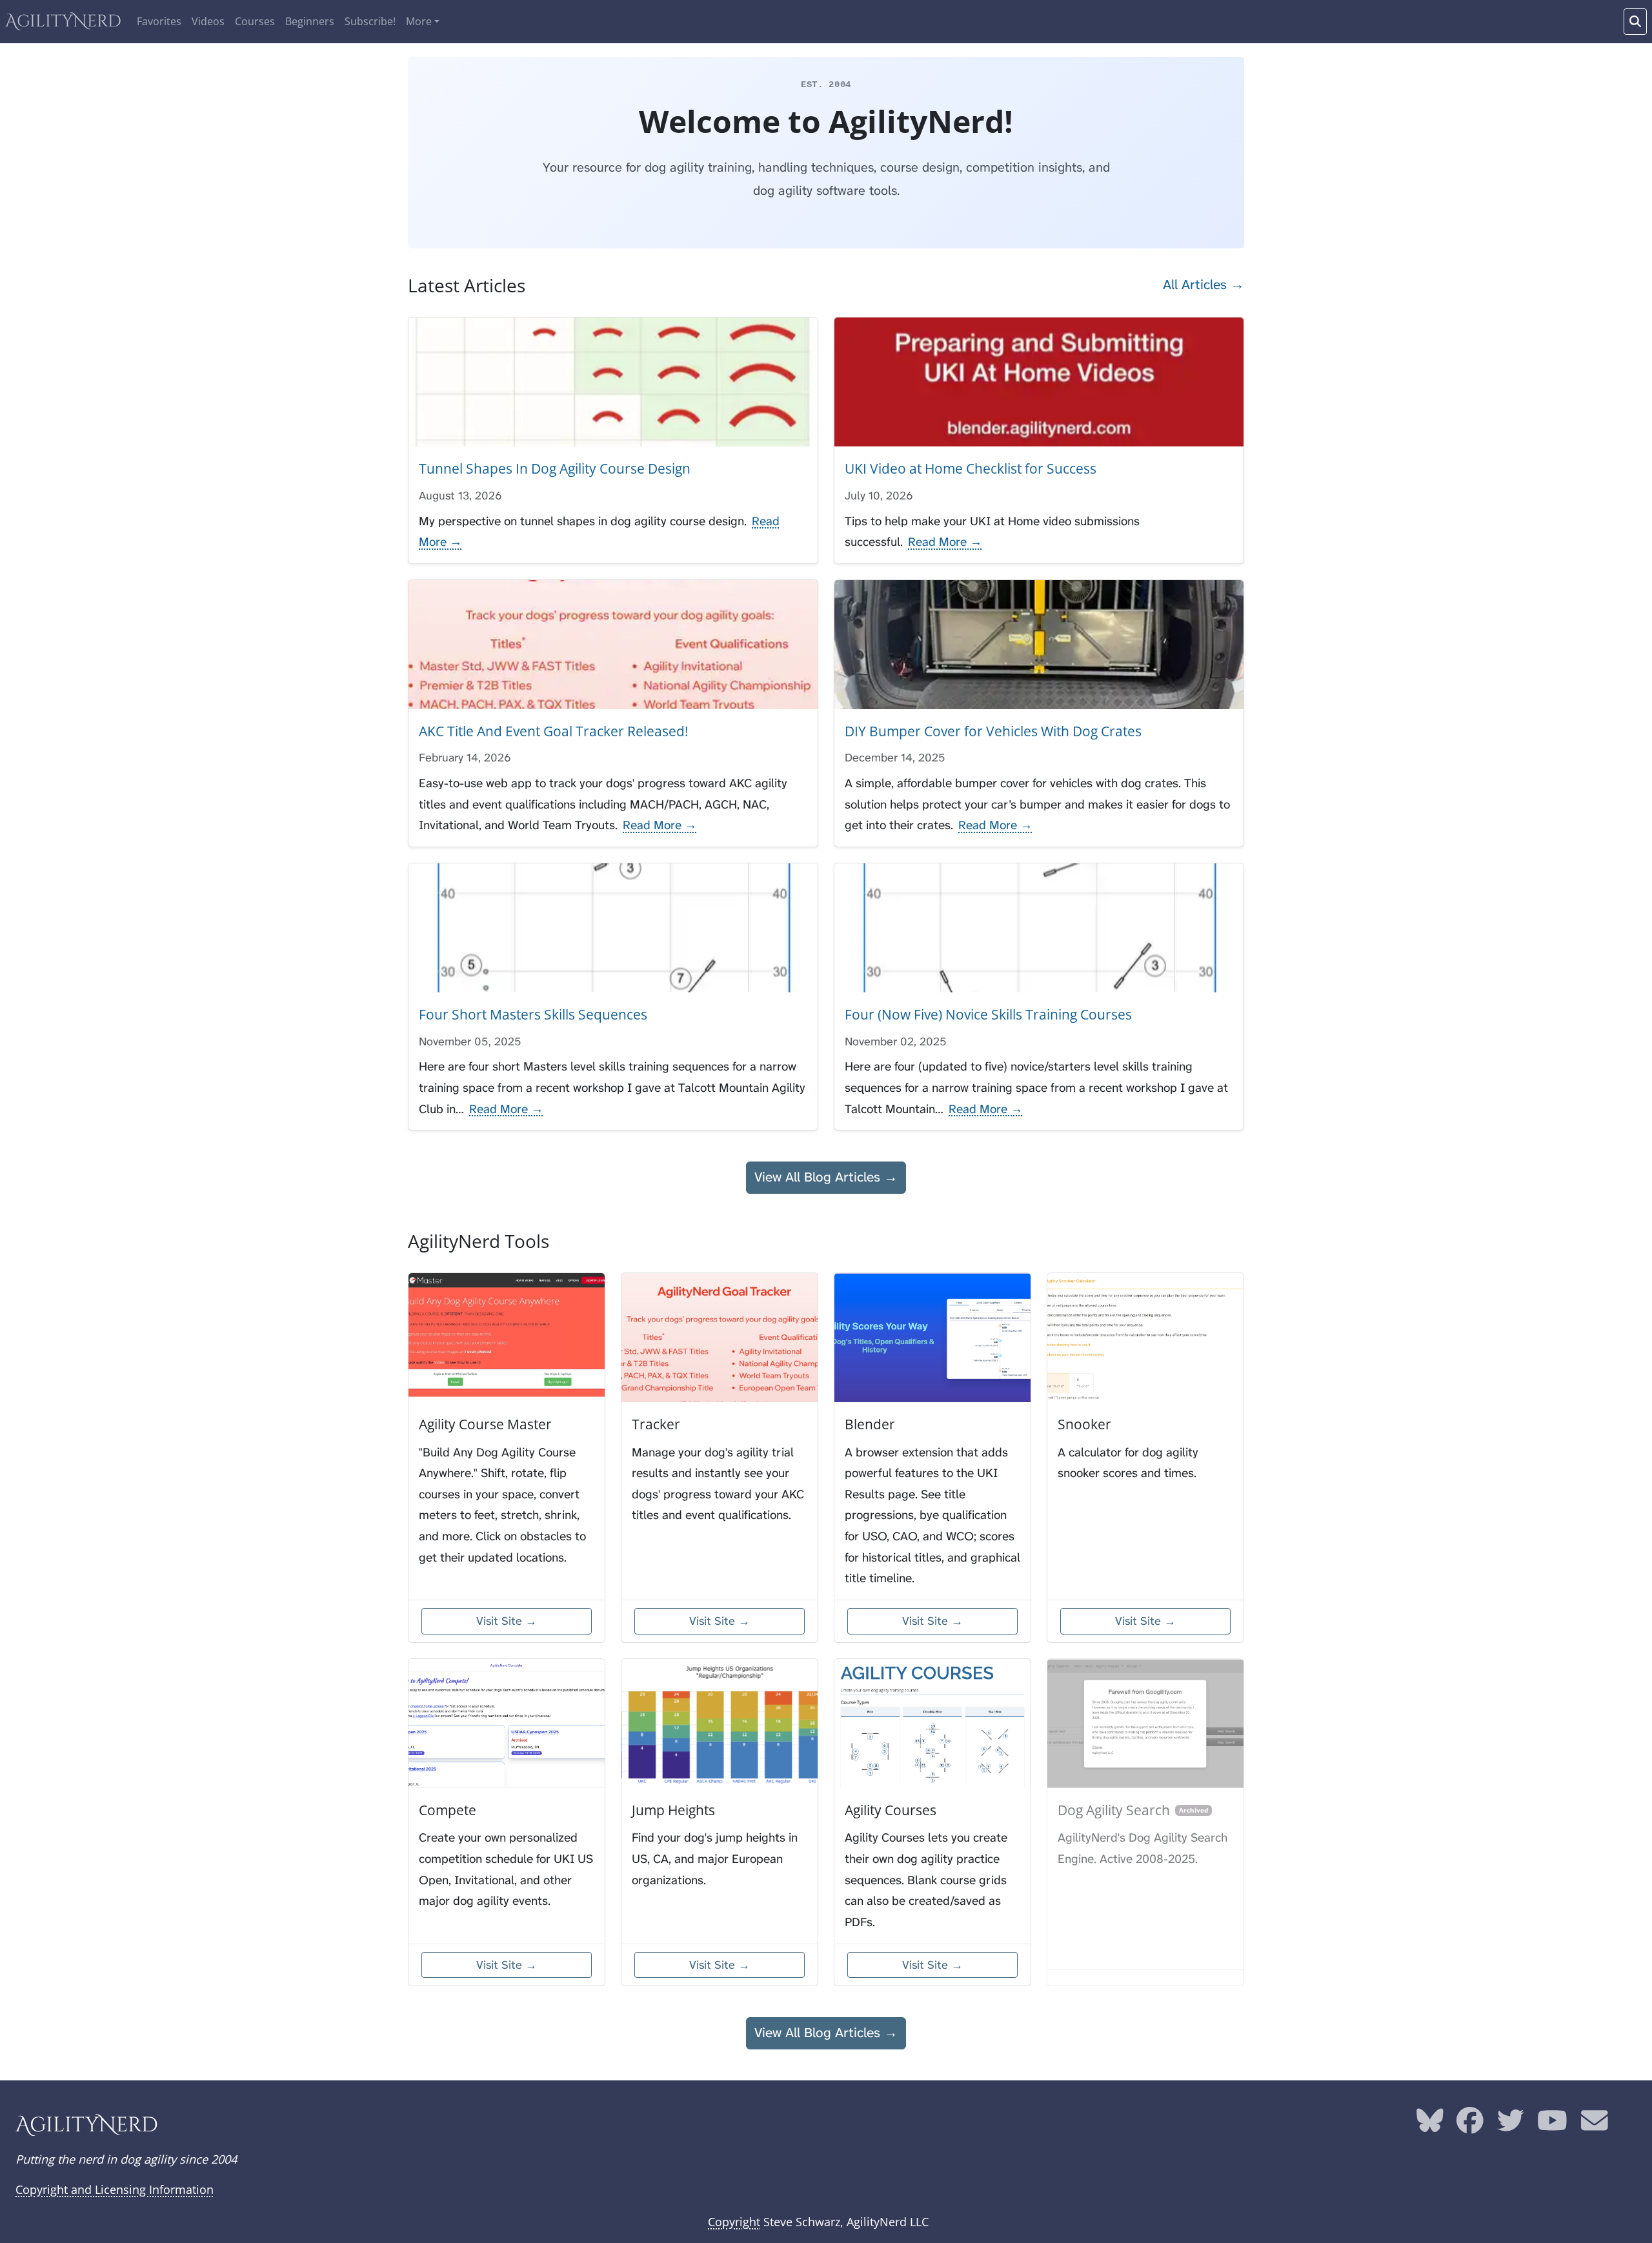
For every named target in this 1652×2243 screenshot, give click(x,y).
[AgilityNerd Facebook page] (1470, 2126)
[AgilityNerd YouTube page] (1552, 2126)
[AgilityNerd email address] (1595, 2126)
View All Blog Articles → (826, 1177)
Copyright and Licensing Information (115, 2189)
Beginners (310, 21)
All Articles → (1204, 285)
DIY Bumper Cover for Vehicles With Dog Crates (993, 731)
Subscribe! (370, 21)
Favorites (159, 21)
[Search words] (1635, 22)
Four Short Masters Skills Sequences (533, 1014)
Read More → (945, 542)
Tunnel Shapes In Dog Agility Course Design (555, 468)
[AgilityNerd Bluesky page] (1430, 2126)
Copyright (734, 2222)
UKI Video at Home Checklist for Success (971, 468)
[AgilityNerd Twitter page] (1511, 2126)
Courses (255, 21)
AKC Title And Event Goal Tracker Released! (554, 731)
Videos (208, 21)
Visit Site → (507, 1621)
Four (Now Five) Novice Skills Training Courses (988, 1014)
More (419, 21)
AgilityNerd (63, 22)
